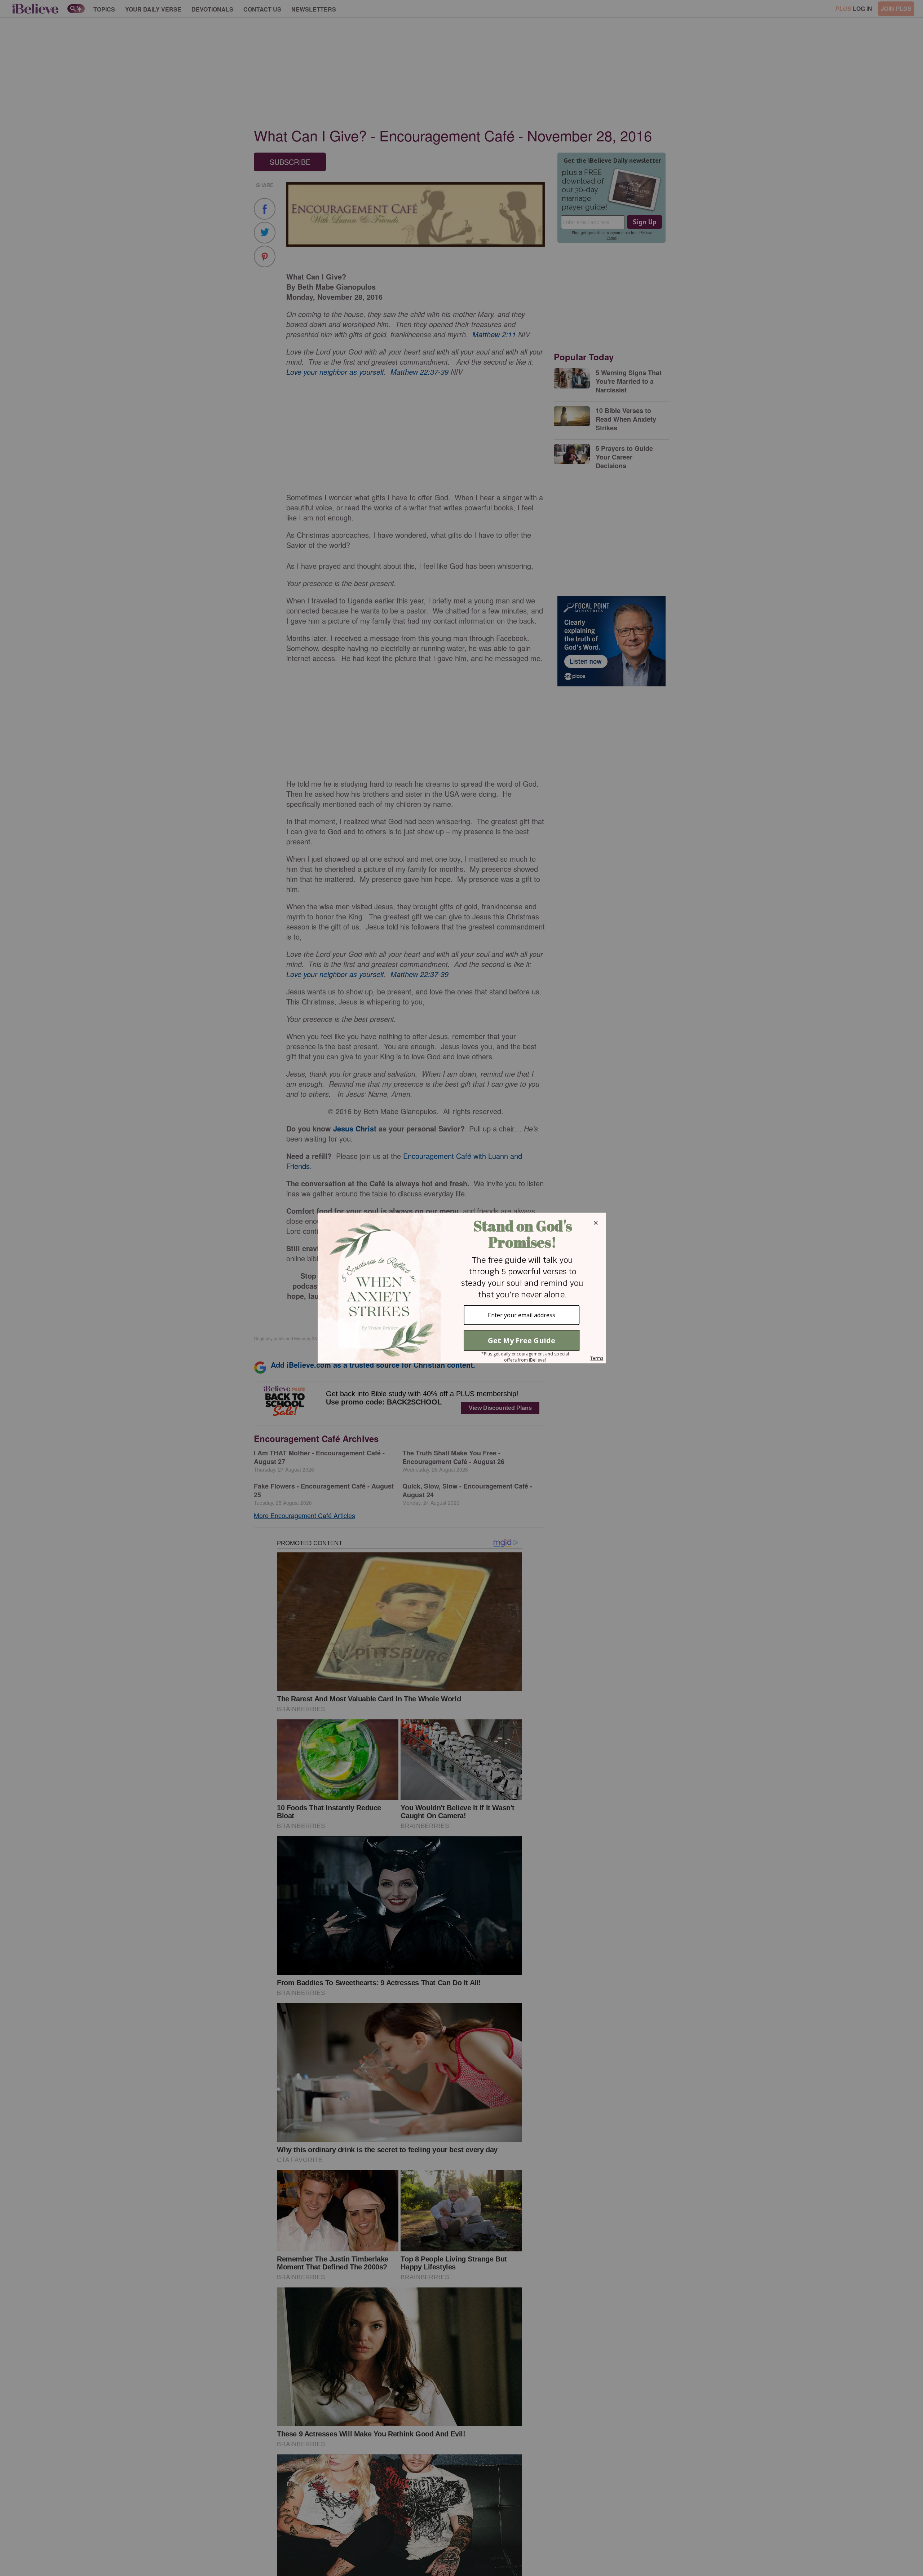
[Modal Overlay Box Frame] (461, 1288)
